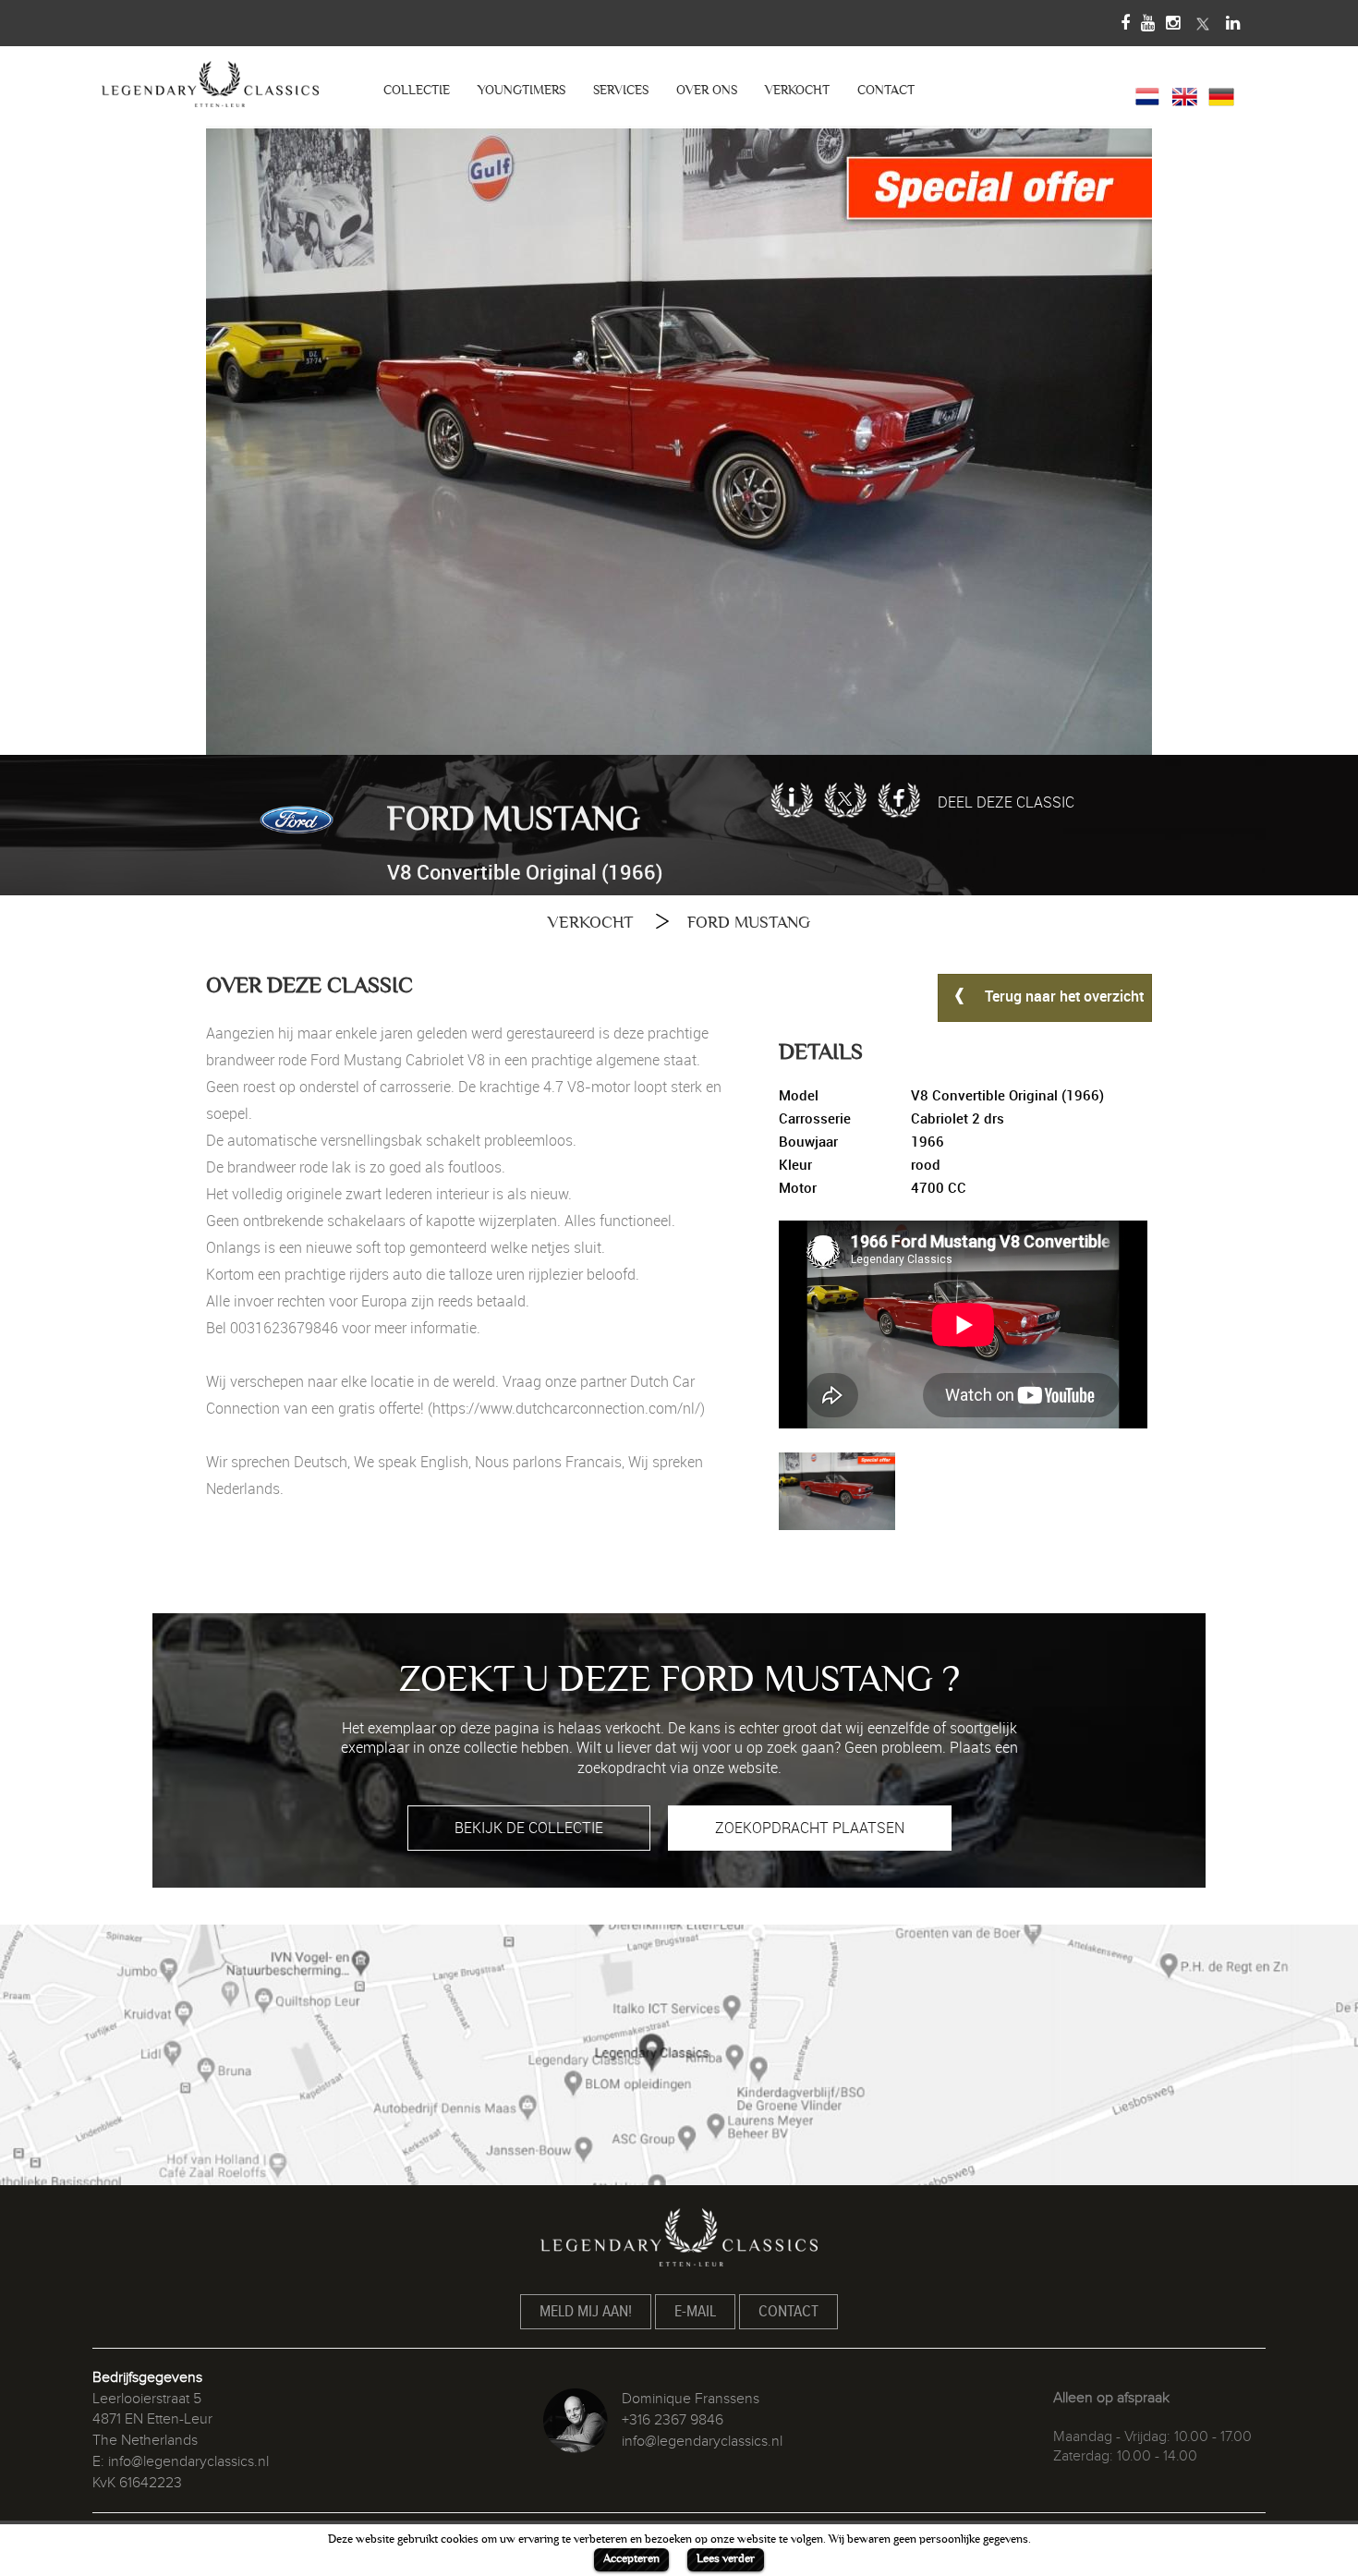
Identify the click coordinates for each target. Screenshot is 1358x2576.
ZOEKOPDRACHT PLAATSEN (810, 1828)
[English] (1184, 95)
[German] (1221, 95)
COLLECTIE (417, 90)
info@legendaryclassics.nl (188, 2461)
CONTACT (886, 90)
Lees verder (726, 2558)
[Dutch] (1147, 95)
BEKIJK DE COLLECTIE (529, 1828)
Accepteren (631, 2558)
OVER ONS (707, 90)
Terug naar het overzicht (1062, 996)
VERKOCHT (797, 90)
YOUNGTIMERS (521, 90)
